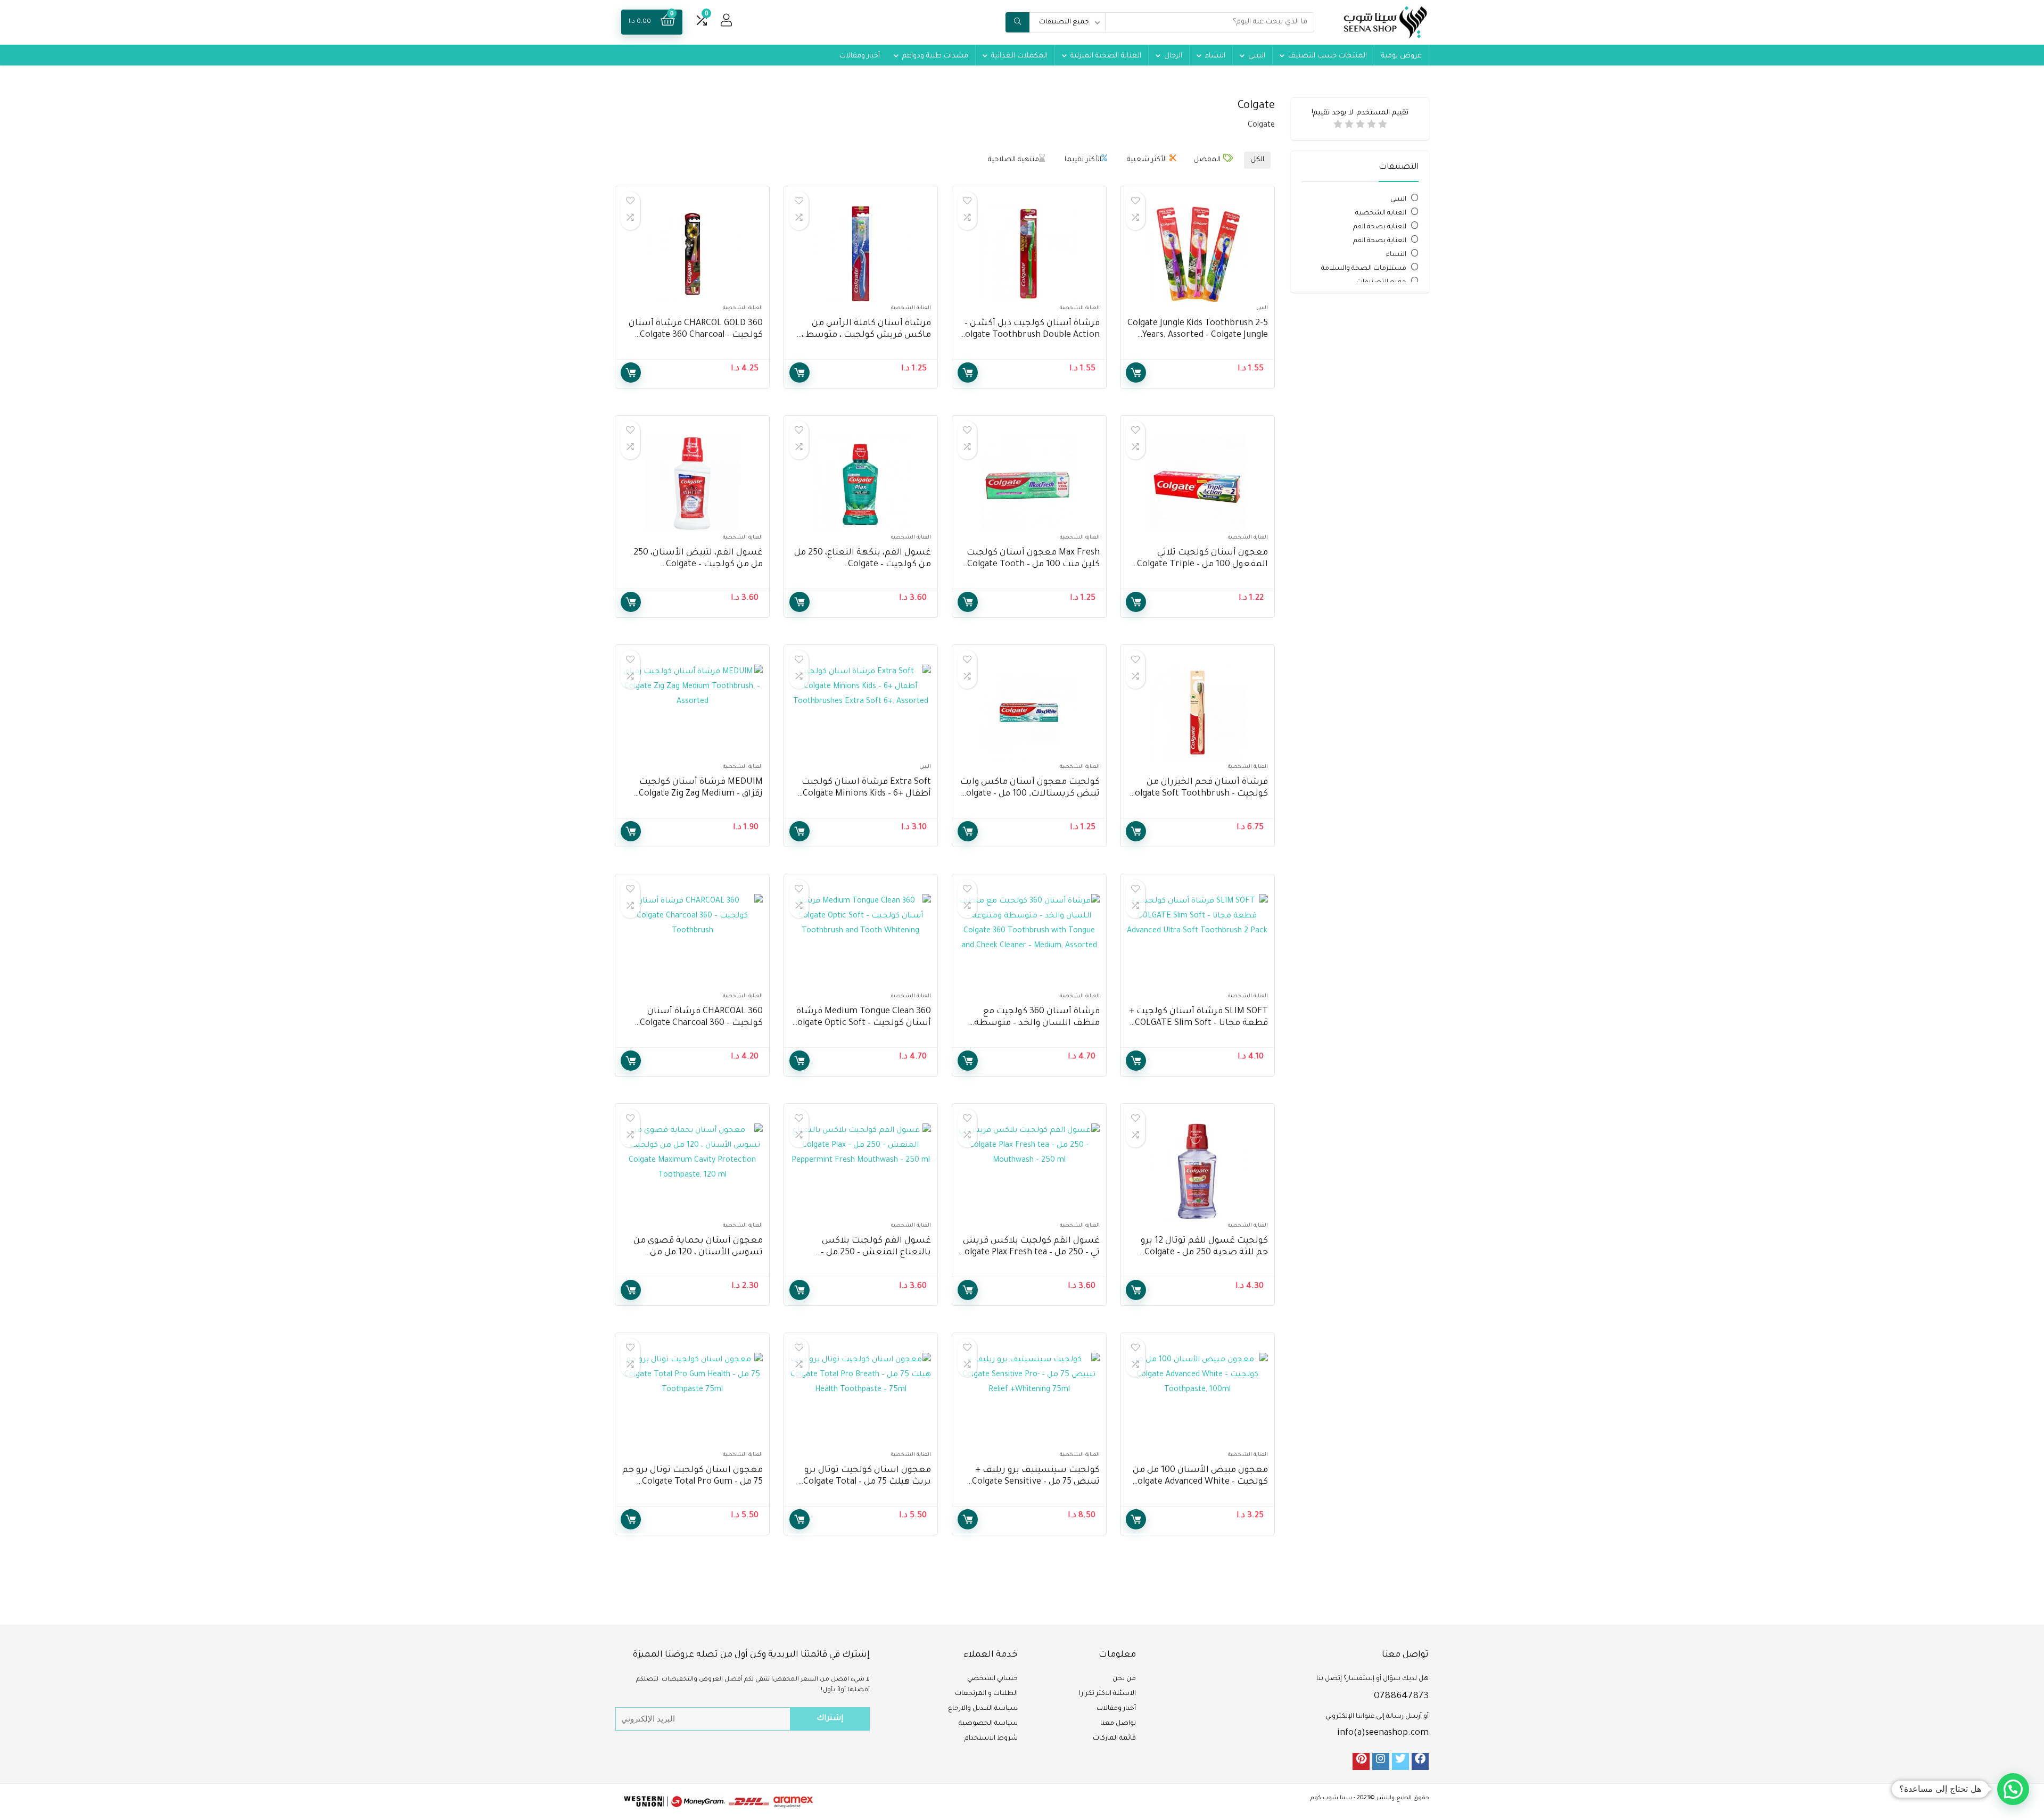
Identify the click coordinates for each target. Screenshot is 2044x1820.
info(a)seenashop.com (1383, 1733)
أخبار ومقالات (860, 56)
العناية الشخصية (1381, 213)
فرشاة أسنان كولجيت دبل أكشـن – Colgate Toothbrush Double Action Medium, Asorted (1030, 335)
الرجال (1173, 56)
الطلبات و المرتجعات (986, 1694)
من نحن (1124, 1679)
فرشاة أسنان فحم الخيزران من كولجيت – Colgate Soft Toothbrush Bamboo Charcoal (1199, 794)
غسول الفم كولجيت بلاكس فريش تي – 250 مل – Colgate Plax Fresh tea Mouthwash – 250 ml (1029, 1253)
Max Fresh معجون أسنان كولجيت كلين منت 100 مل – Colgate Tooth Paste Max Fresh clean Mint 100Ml (1032, 565)
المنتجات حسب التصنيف (1328, 56)
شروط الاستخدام (991, 1739)
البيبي (1257, 56)
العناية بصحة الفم (1380, 227)
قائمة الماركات (1114, 1739)
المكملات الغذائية (1019, 56)
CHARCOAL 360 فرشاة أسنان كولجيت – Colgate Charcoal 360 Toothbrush (701, 1023)
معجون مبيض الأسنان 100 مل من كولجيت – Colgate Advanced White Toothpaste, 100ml (1200, 1482)
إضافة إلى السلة (1136, 373)
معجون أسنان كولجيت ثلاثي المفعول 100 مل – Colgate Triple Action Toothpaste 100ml (1202, 565)
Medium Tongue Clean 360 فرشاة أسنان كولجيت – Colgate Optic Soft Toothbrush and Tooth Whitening (862, 1023)
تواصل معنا (1118, 1724)
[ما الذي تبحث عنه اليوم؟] (1017, 22)
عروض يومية (1402, 56)
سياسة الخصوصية (988, 1724)
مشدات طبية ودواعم (935, 56)
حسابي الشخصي (992, 1679)
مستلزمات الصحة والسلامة (1364, 269)
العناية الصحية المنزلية (1106, 56)
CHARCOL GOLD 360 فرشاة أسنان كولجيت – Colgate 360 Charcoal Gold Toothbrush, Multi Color (696, 335)
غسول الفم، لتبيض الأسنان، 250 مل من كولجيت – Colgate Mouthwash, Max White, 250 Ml (698, 565)
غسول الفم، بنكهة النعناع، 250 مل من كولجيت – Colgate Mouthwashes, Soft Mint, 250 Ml (863, 565)
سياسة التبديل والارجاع (983, 1709)
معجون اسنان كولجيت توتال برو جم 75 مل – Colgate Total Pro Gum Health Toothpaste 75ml (693, 1482)
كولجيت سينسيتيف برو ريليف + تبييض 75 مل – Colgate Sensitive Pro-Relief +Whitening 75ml (1036, 1482)
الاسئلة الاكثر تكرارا (1107, 1694)
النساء (1215, 56)
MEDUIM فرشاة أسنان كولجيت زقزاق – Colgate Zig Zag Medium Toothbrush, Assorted (701, 794)
